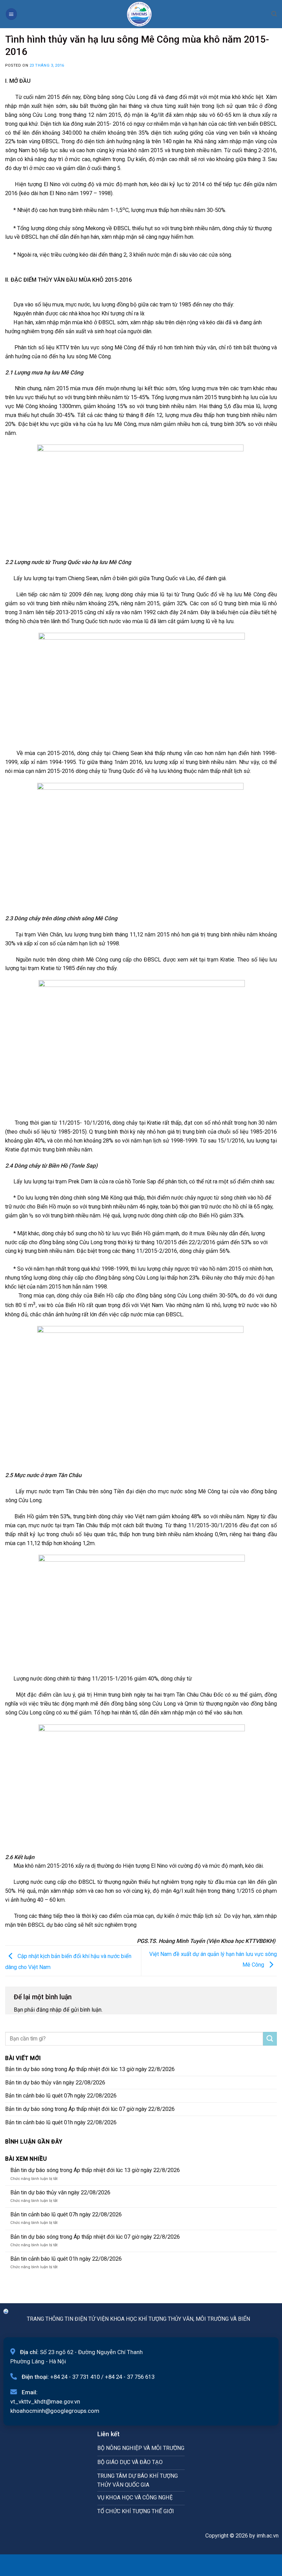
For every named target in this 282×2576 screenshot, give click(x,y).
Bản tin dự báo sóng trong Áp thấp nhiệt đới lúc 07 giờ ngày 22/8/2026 (90, 2109)
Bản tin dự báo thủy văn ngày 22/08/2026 (55, 2083)
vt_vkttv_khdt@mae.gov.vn (45, 2401)
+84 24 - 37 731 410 (75, 2377)
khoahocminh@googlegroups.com (55, 2411)
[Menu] (11, 14)
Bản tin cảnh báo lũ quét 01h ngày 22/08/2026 (61, 2122)
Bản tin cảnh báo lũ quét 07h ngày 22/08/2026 (61, 2096)
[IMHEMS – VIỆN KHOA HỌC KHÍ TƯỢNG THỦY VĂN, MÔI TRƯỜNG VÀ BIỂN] (139, 14)
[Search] (274, 14)
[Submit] (270, 2039)
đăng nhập (49, 2010)
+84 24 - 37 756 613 (130, 2377)
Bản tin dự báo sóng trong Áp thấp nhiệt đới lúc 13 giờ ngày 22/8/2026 (90, 2069)
